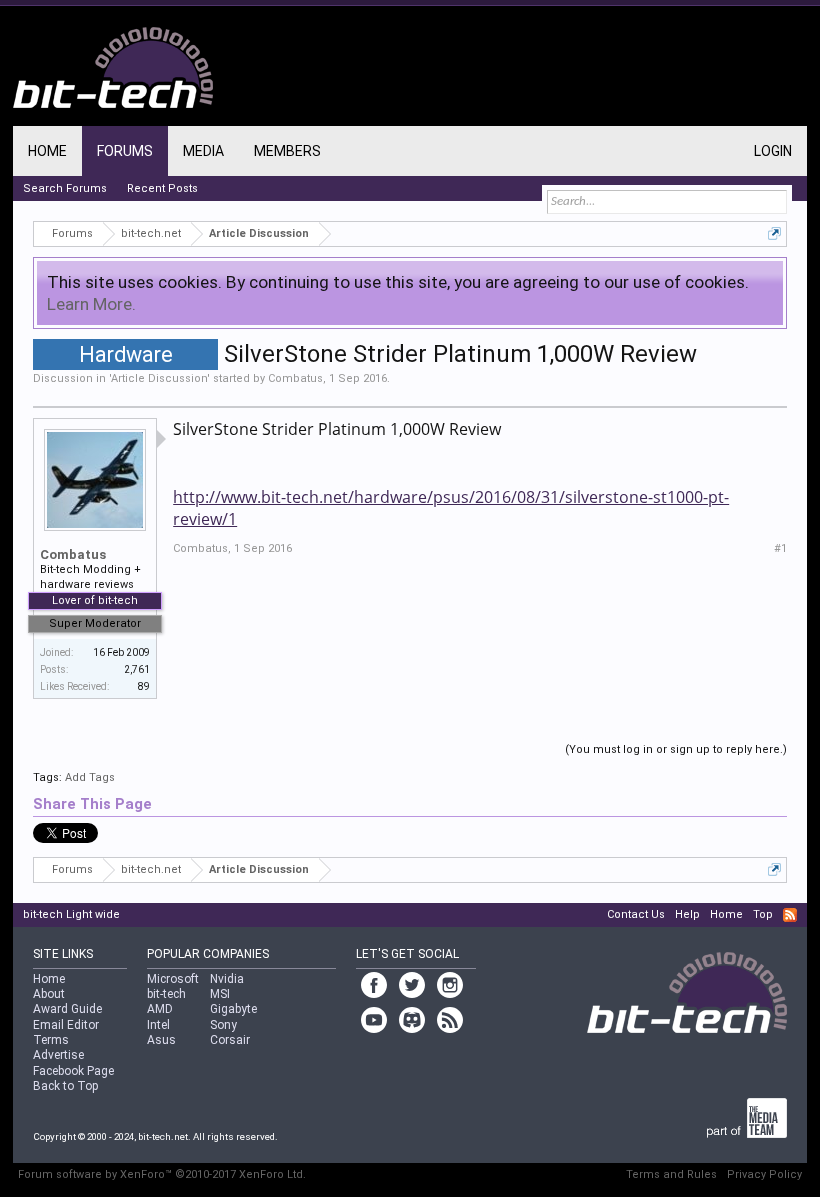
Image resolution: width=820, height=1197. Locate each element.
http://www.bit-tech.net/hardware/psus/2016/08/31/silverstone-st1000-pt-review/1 (451, 508)
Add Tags (90, 777)
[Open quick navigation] (774, 233)
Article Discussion (159, 378)
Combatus (295, 378)
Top (763, 914)
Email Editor (66, 1025)
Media (203, 151)
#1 (780, 548)
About (49, 994)
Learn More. (91, 304)
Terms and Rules (671, 1174)
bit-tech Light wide (71, 914)
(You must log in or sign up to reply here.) (676, 749)
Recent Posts (162, 188)
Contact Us (636, 914)
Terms (51, 1040)
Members (287, 151)
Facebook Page (73, 1071)
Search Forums (65, 188)
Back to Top (65, 1086)
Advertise (58, 1055)
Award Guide (67, 1009)
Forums (125, 151)
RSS (790, 915)
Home (47, 151)
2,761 (137, 669)
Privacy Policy (764, 1174)
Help (687, 914)
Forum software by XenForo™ (162, 1174)
